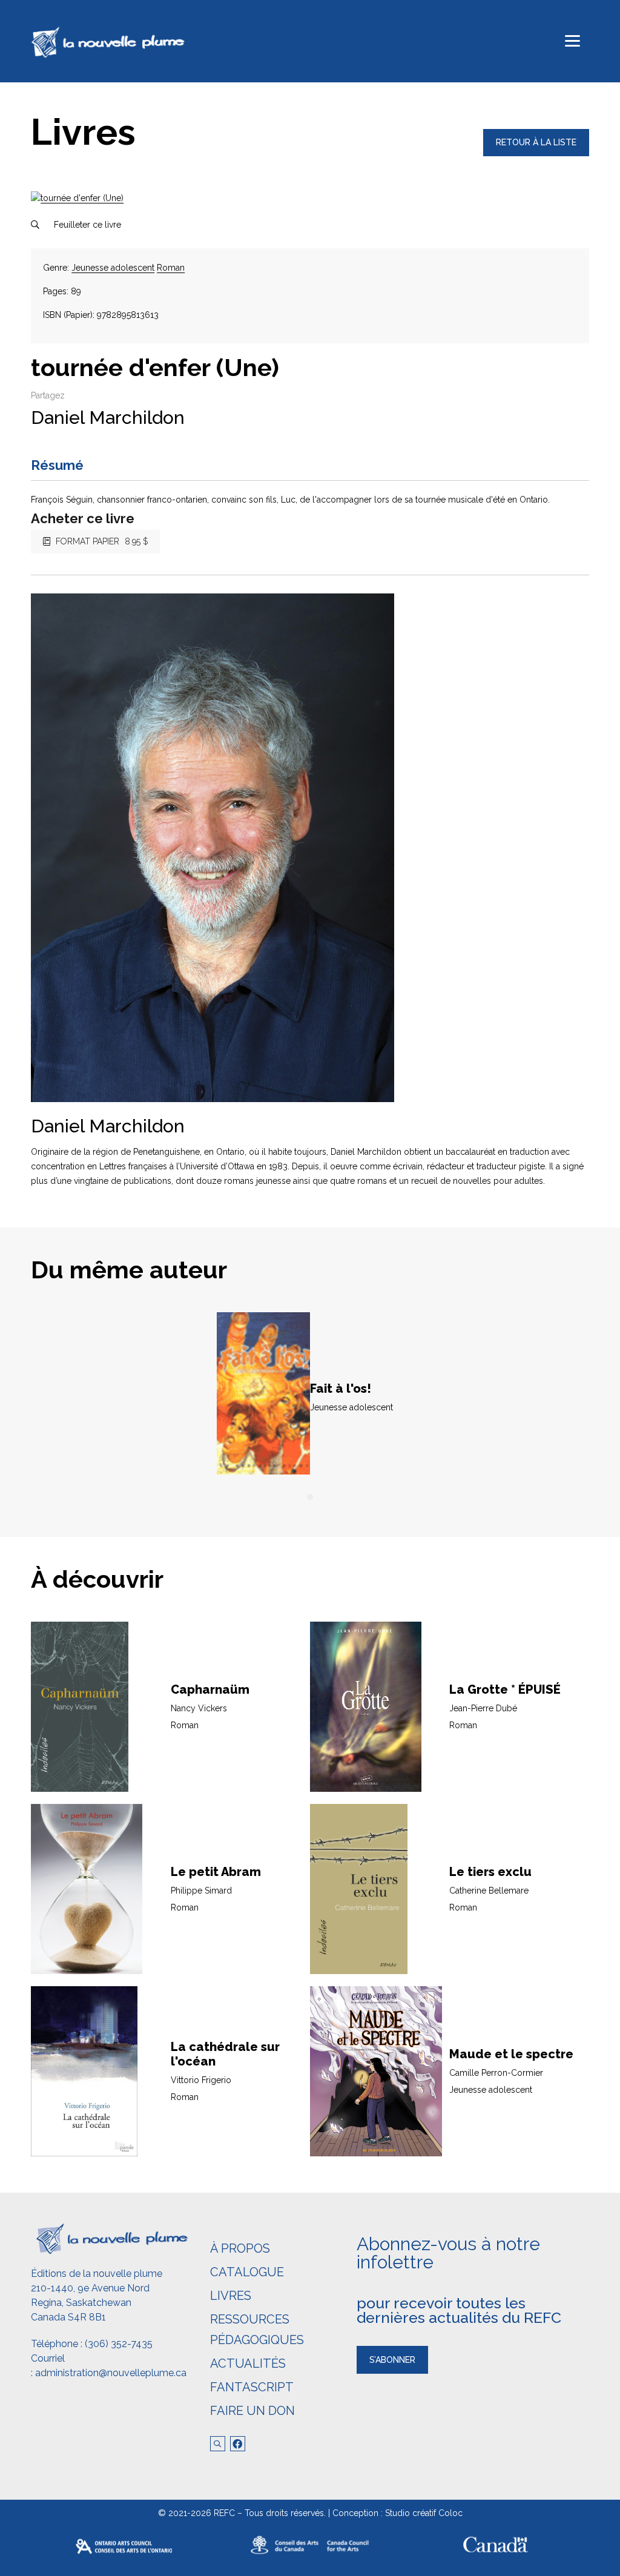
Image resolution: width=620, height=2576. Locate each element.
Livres (231, 2296)
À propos (240, 2248)
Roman (171, 268)
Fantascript (252, 2387)
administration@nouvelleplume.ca (111, 2373)
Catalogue (247, 2272)
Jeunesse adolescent (113, 268)
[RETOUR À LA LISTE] (536, 153)
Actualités (248, 2363)
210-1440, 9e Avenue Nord (90, 2288)
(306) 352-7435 (119, 2344)
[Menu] (572, 41)
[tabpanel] (310, 1397)
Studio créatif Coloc (424, 2513)
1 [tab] (310, 1498)
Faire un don (252, 2411)
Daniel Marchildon (108, 418)
